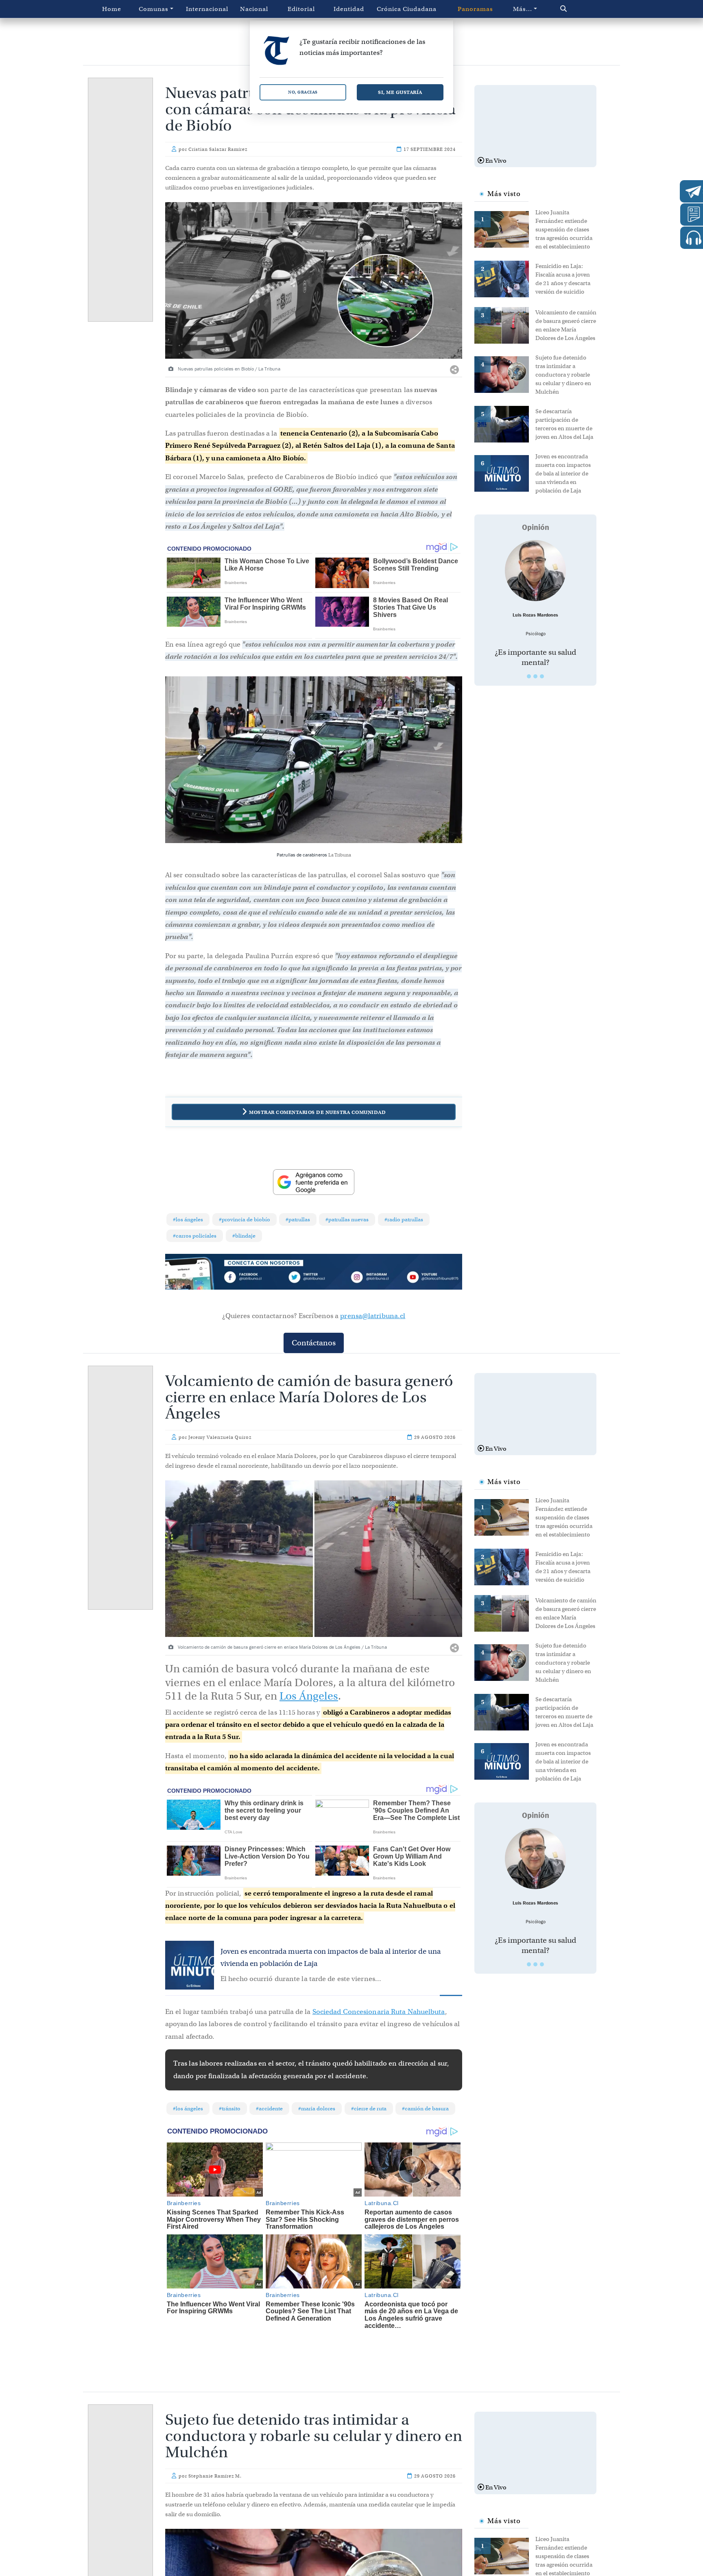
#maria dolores (317, 2109)
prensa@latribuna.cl (373, 1316)
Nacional (254, 9)
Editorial (301, 9)
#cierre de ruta (369, 2109)
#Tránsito (230, 2109)
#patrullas (298, 1219)
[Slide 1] (529, 676)
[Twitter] (314, 1278)
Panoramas (475, 9)
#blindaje (244, 1236)
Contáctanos (314, 1343)
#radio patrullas (404, 1219)
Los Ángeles (309, 1696)
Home (112, 9)
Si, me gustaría (400, 92)
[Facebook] (254, 1278)
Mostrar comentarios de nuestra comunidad (317, 1112)
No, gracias (303, 92)
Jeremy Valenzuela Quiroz (220, 1437)
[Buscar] (581, 9)
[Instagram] (373, 1278)
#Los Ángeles (188, 1219)
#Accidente (269, 2109)
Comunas (154, 9)
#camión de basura (425, 2109)
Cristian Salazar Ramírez (218, 149)
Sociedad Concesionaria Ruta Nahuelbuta (379, 2012)
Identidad (349, 9)
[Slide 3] (542, 676)
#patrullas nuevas (347, 1219)
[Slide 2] (535, 676)
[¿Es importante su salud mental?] (535, 571)
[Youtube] (432, 1278)
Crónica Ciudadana (407, 9)
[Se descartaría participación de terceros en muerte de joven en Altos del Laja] (505, 423)
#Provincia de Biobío (245, 1219)
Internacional (207, 9)
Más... (523, 9)
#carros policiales (195, 1236)
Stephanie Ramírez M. (215, 2476)
